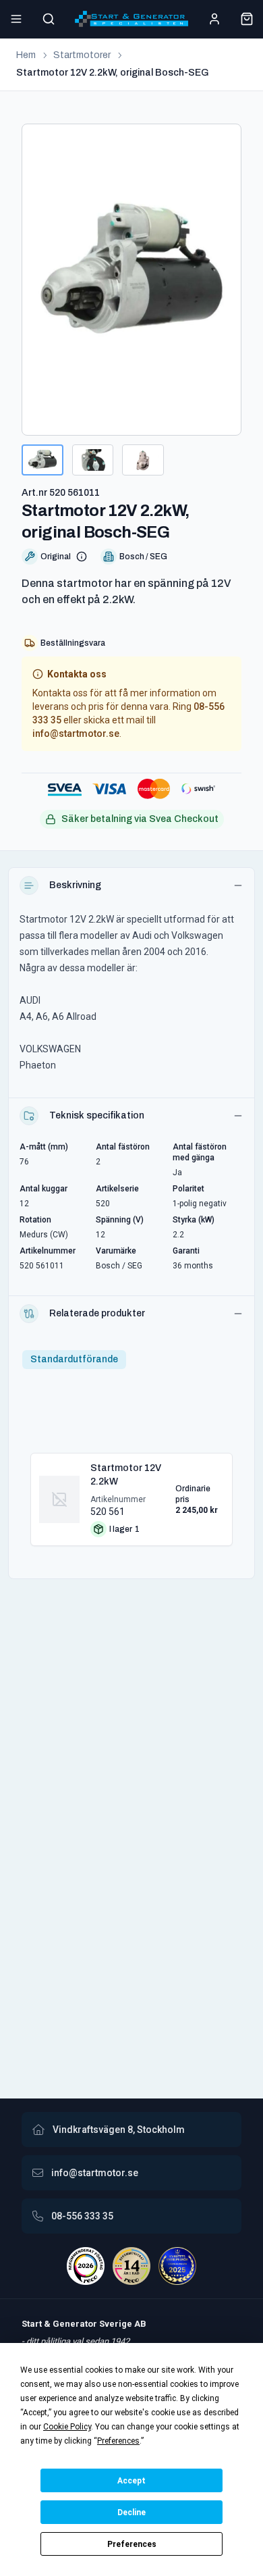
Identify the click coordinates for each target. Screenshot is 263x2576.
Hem (26, 55)
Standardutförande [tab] (74, 1359)
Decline (131, 2513)
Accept (131, 2481)
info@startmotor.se (76, 733)
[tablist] (74, 1360)
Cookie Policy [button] (67, 2427)
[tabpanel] (131, 1494)
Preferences (132, 2544)
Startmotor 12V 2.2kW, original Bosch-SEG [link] (113, 73)
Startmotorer (82, 55)
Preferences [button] (118, 2441)
